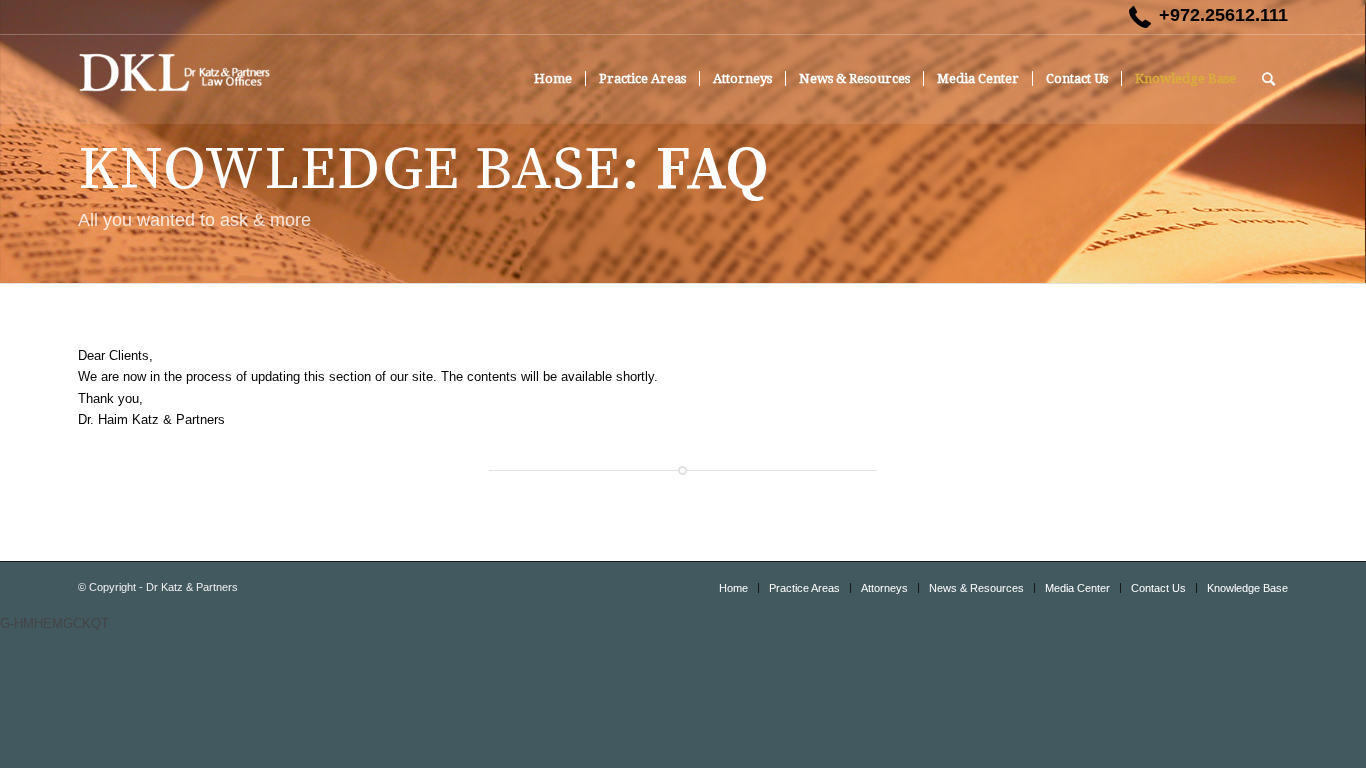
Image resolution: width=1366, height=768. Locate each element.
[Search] (1268, 79)
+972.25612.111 (1223, 15)
